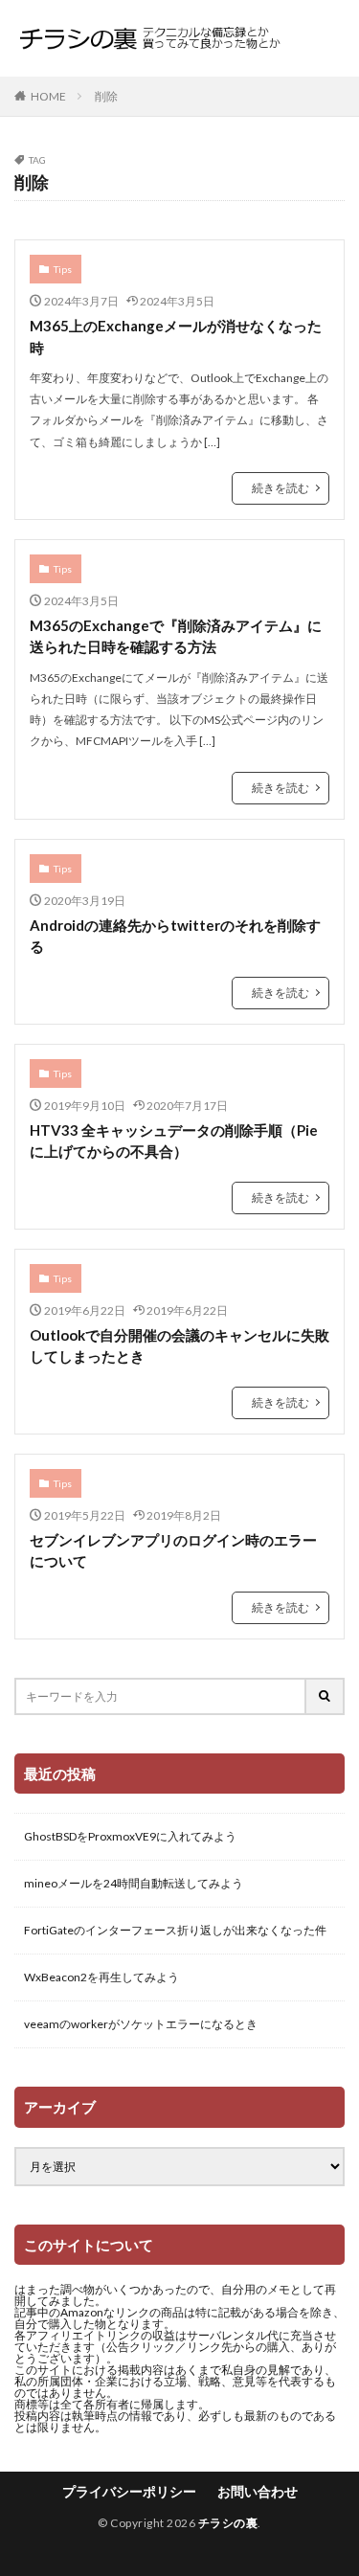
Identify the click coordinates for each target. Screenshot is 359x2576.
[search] (325, 1696)
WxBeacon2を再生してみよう (101, 1977)
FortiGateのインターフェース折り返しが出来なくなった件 (175, 1930)
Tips (63, 269)
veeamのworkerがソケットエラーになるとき (141, 2024)
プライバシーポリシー (129, 2491)
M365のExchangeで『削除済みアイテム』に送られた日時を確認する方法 (176, 636)
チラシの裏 (228, 2523)
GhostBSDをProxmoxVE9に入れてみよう (130, 1836)
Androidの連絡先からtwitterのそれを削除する (175, 936)
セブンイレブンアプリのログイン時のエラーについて (173, 1551)
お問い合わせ (258, 2491)
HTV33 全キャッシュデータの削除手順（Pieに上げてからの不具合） (174, 1141)
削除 (106, 96)
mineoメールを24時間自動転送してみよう (134, 1883)
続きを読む (280, 488)
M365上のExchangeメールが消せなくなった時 (176, 337)
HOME (48, 96)
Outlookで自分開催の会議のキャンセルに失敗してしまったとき (179, 1346)
